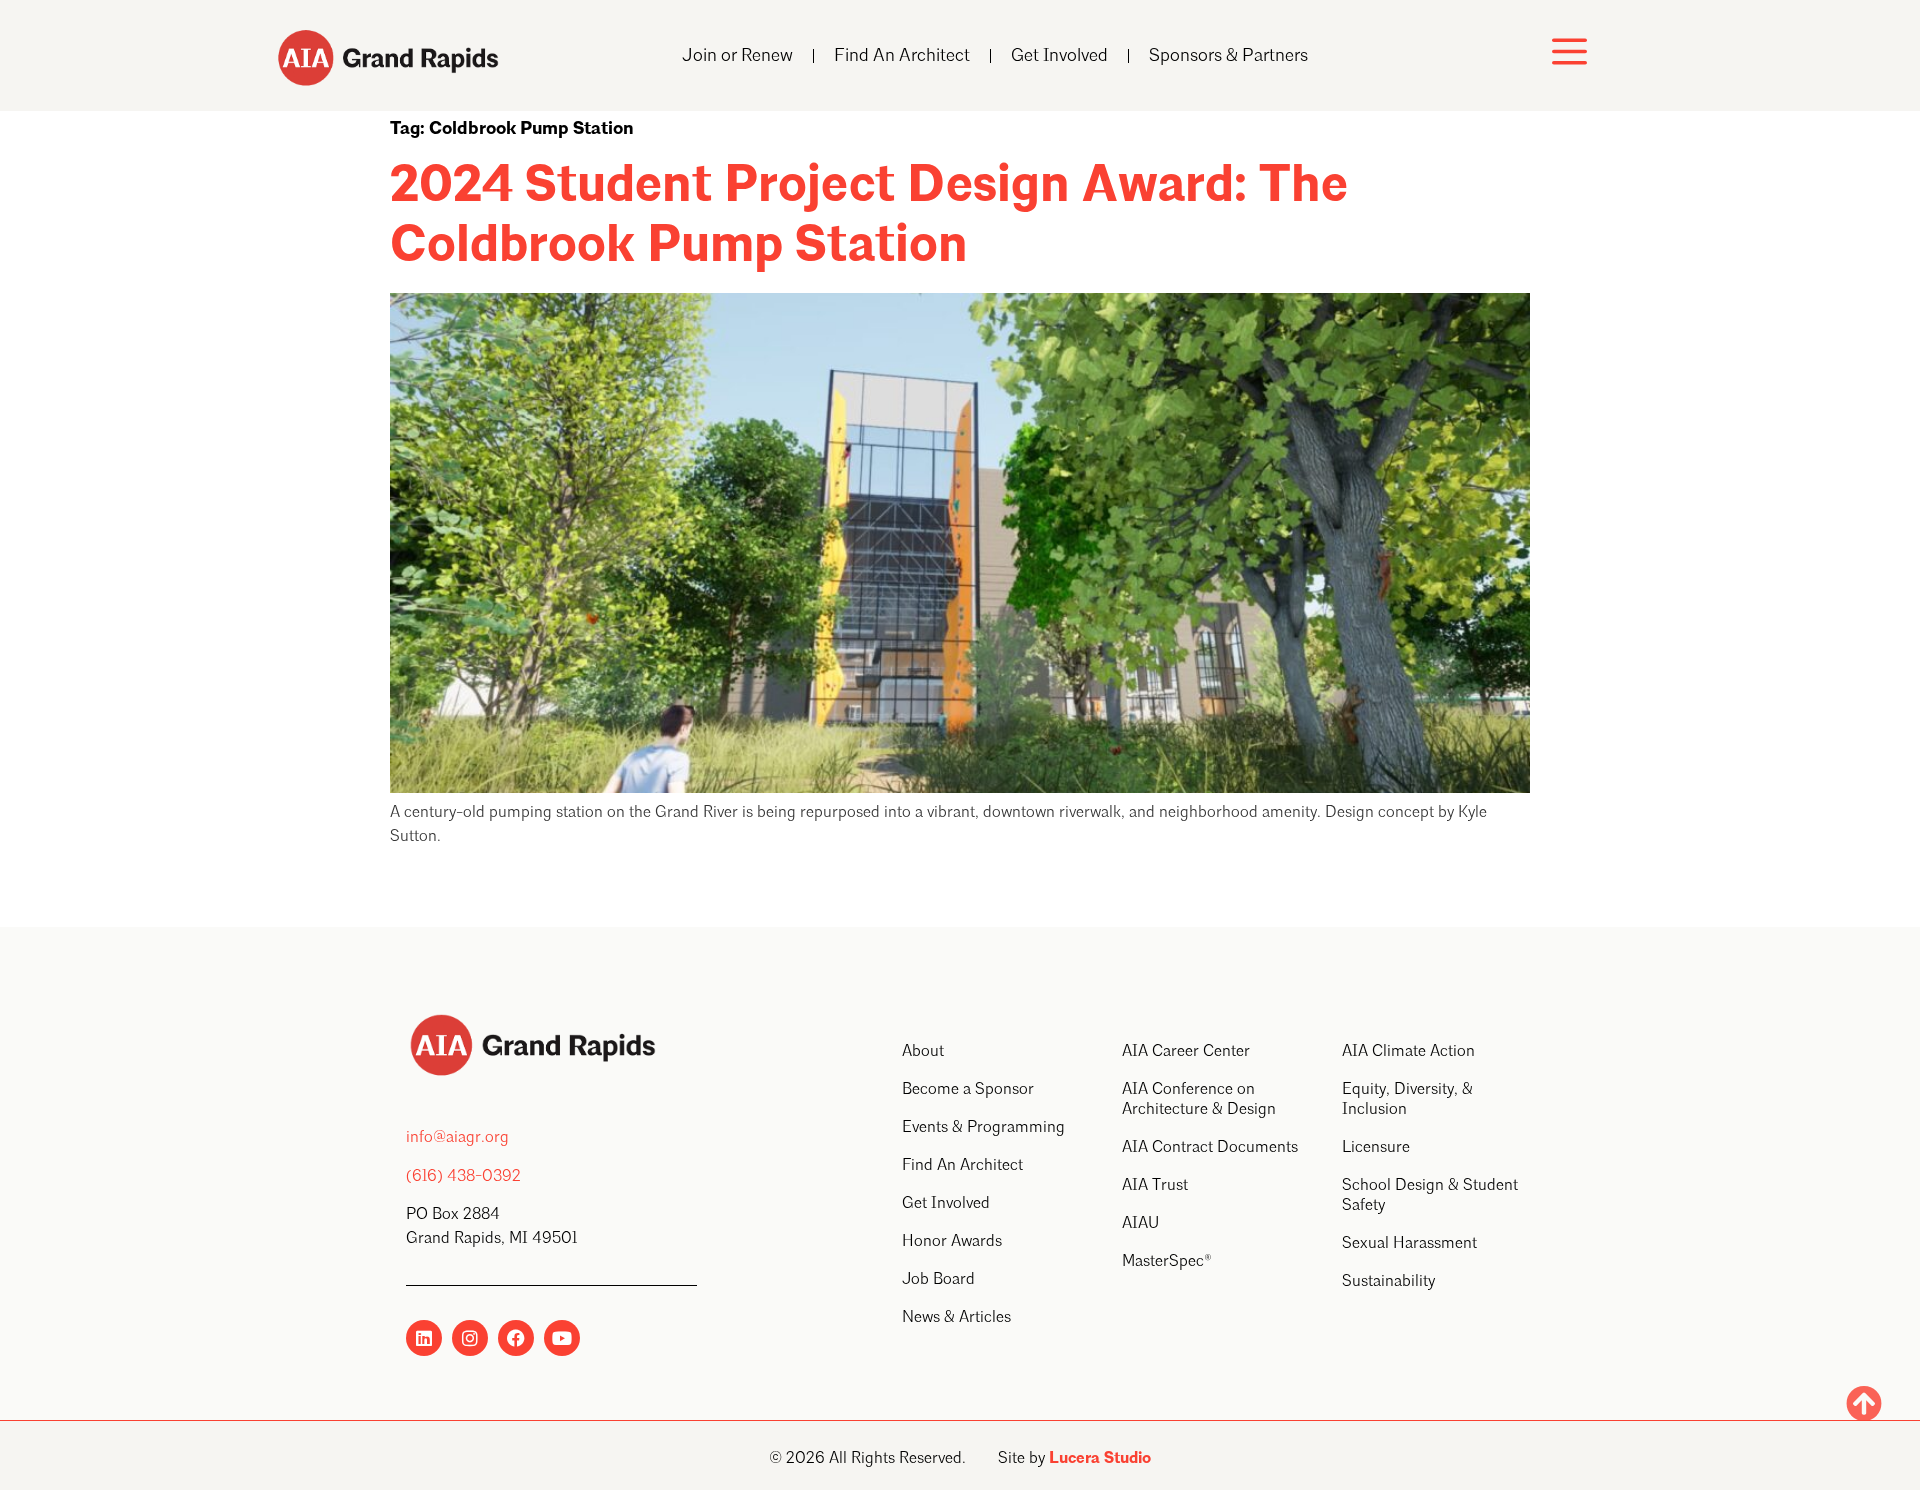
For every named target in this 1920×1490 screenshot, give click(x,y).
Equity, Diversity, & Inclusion (1407, 1100)
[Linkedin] (424, 1338)
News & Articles (956, 1318)
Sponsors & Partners (1228, 56)
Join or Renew (737, 56)
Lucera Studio (1100, 1459)
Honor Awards (952, 1242)
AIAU (1140, 1224)
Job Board (938, 1280)
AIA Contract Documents (1210, 1148)
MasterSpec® (1167, 1262)
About (923, 1052)
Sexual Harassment (1409, 1244)
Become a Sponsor (968, 1090)
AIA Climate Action (1408, 1052)
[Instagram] (470, 1338)
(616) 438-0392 (463, 1177)
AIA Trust (1155, 1186)
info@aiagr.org (457, 1138)
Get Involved (1059, 56)
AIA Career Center (1186, 1052)
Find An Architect (902, 56)
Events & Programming (983, 1128)
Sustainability (1388, 1282)
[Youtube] (562, 1338)
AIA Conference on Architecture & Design (1199, 1100)
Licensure (1376, 1148)
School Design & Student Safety (1430, 1196)
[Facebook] (516, 1338)
